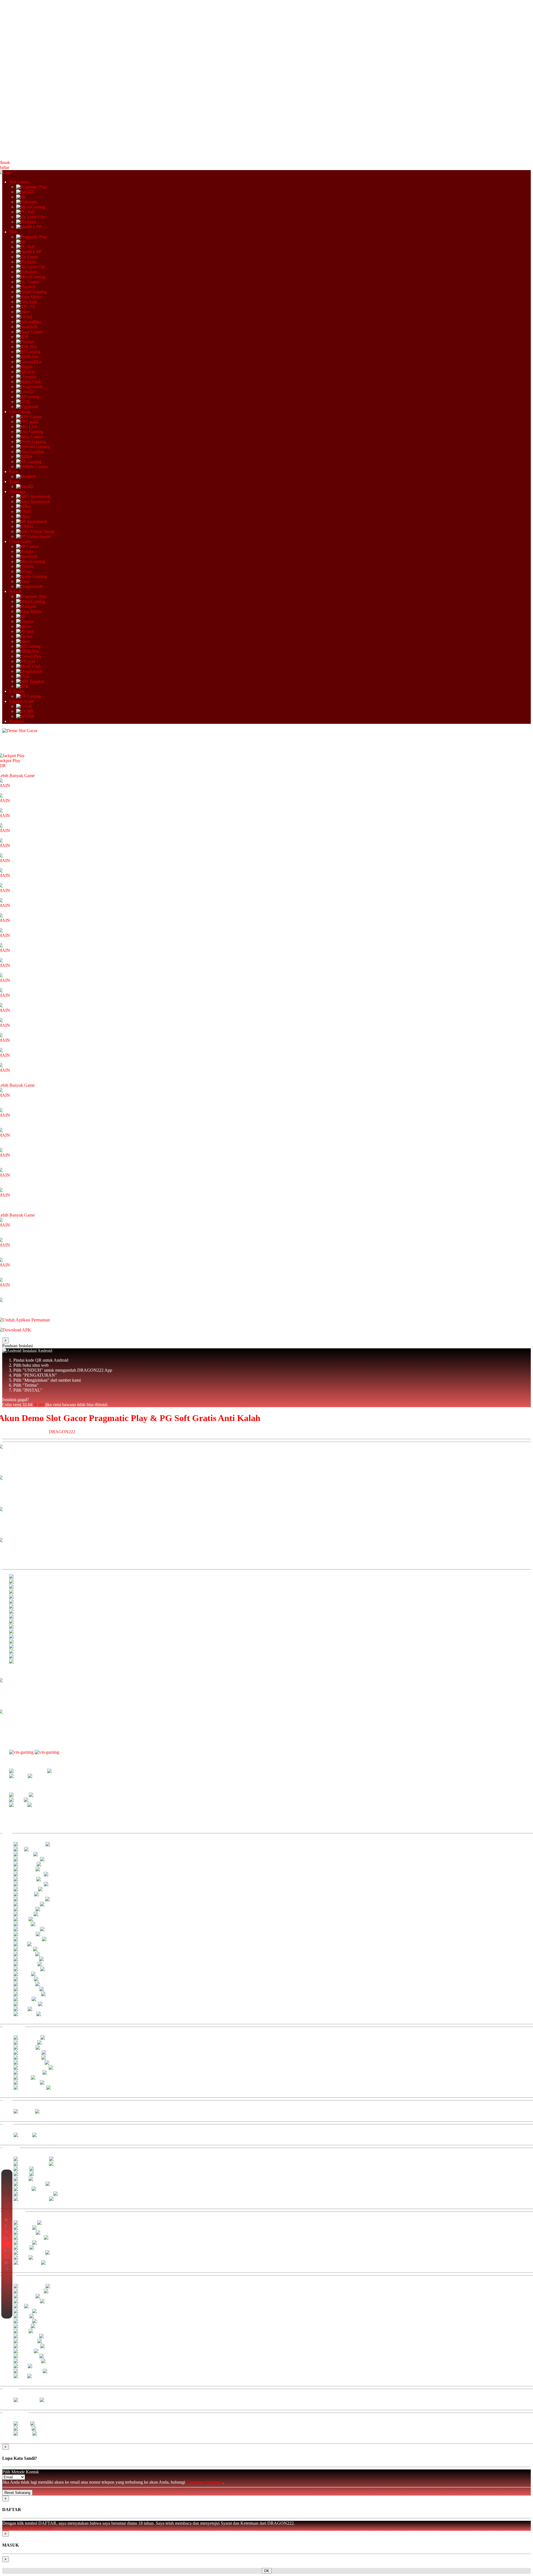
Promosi (16, 721)
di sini (39, 1405)
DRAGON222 (62, 1432)
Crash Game (20, 541)
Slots (13, 232)
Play (16, 761)
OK (267, 2571)
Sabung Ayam (22, 701)
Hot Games (19, 182)
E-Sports (17, 691)
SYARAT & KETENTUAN (27, 2528)
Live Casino (20, 412)
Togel (14, 481)
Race (14, 472)
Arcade (16, 591)
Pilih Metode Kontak (21, 2472)
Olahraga (17, 491)
